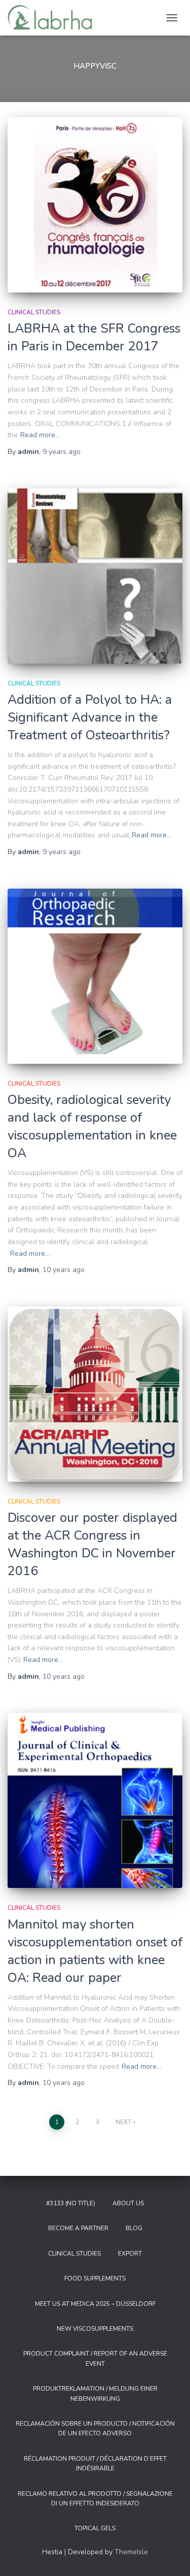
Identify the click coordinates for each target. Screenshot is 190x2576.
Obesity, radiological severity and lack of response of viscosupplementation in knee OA (92, 1127)
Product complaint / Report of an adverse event (95, 2358)
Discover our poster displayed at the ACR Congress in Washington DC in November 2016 (92, 1544)
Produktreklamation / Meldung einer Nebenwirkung (95, 2393)
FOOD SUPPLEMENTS (95, 2278)
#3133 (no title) (71, 2203)
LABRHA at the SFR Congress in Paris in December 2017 (94, 337)
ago (62, 452)
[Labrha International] (54, 18)
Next (123, 2122)
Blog (134, 2228)
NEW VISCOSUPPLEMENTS (95, 2329)
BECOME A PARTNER (78, 2228)
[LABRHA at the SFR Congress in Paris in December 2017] (95, 205)
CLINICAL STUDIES (34, 312)
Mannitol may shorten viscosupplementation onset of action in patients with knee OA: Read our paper (95, 1951)
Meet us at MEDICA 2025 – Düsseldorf (95, 2304)
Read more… (40, 435)
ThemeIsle (131, 2552)
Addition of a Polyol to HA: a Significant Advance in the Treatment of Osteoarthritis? (90, 718)
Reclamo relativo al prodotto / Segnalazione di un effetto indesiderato (95, 2499)
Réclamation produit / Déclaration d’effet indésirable (95, 2464)
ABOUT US (128, 2203)
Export (130, 2254)
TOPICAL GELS (95, 2528)
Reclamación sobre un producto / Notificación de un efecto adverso (95, 2428)
